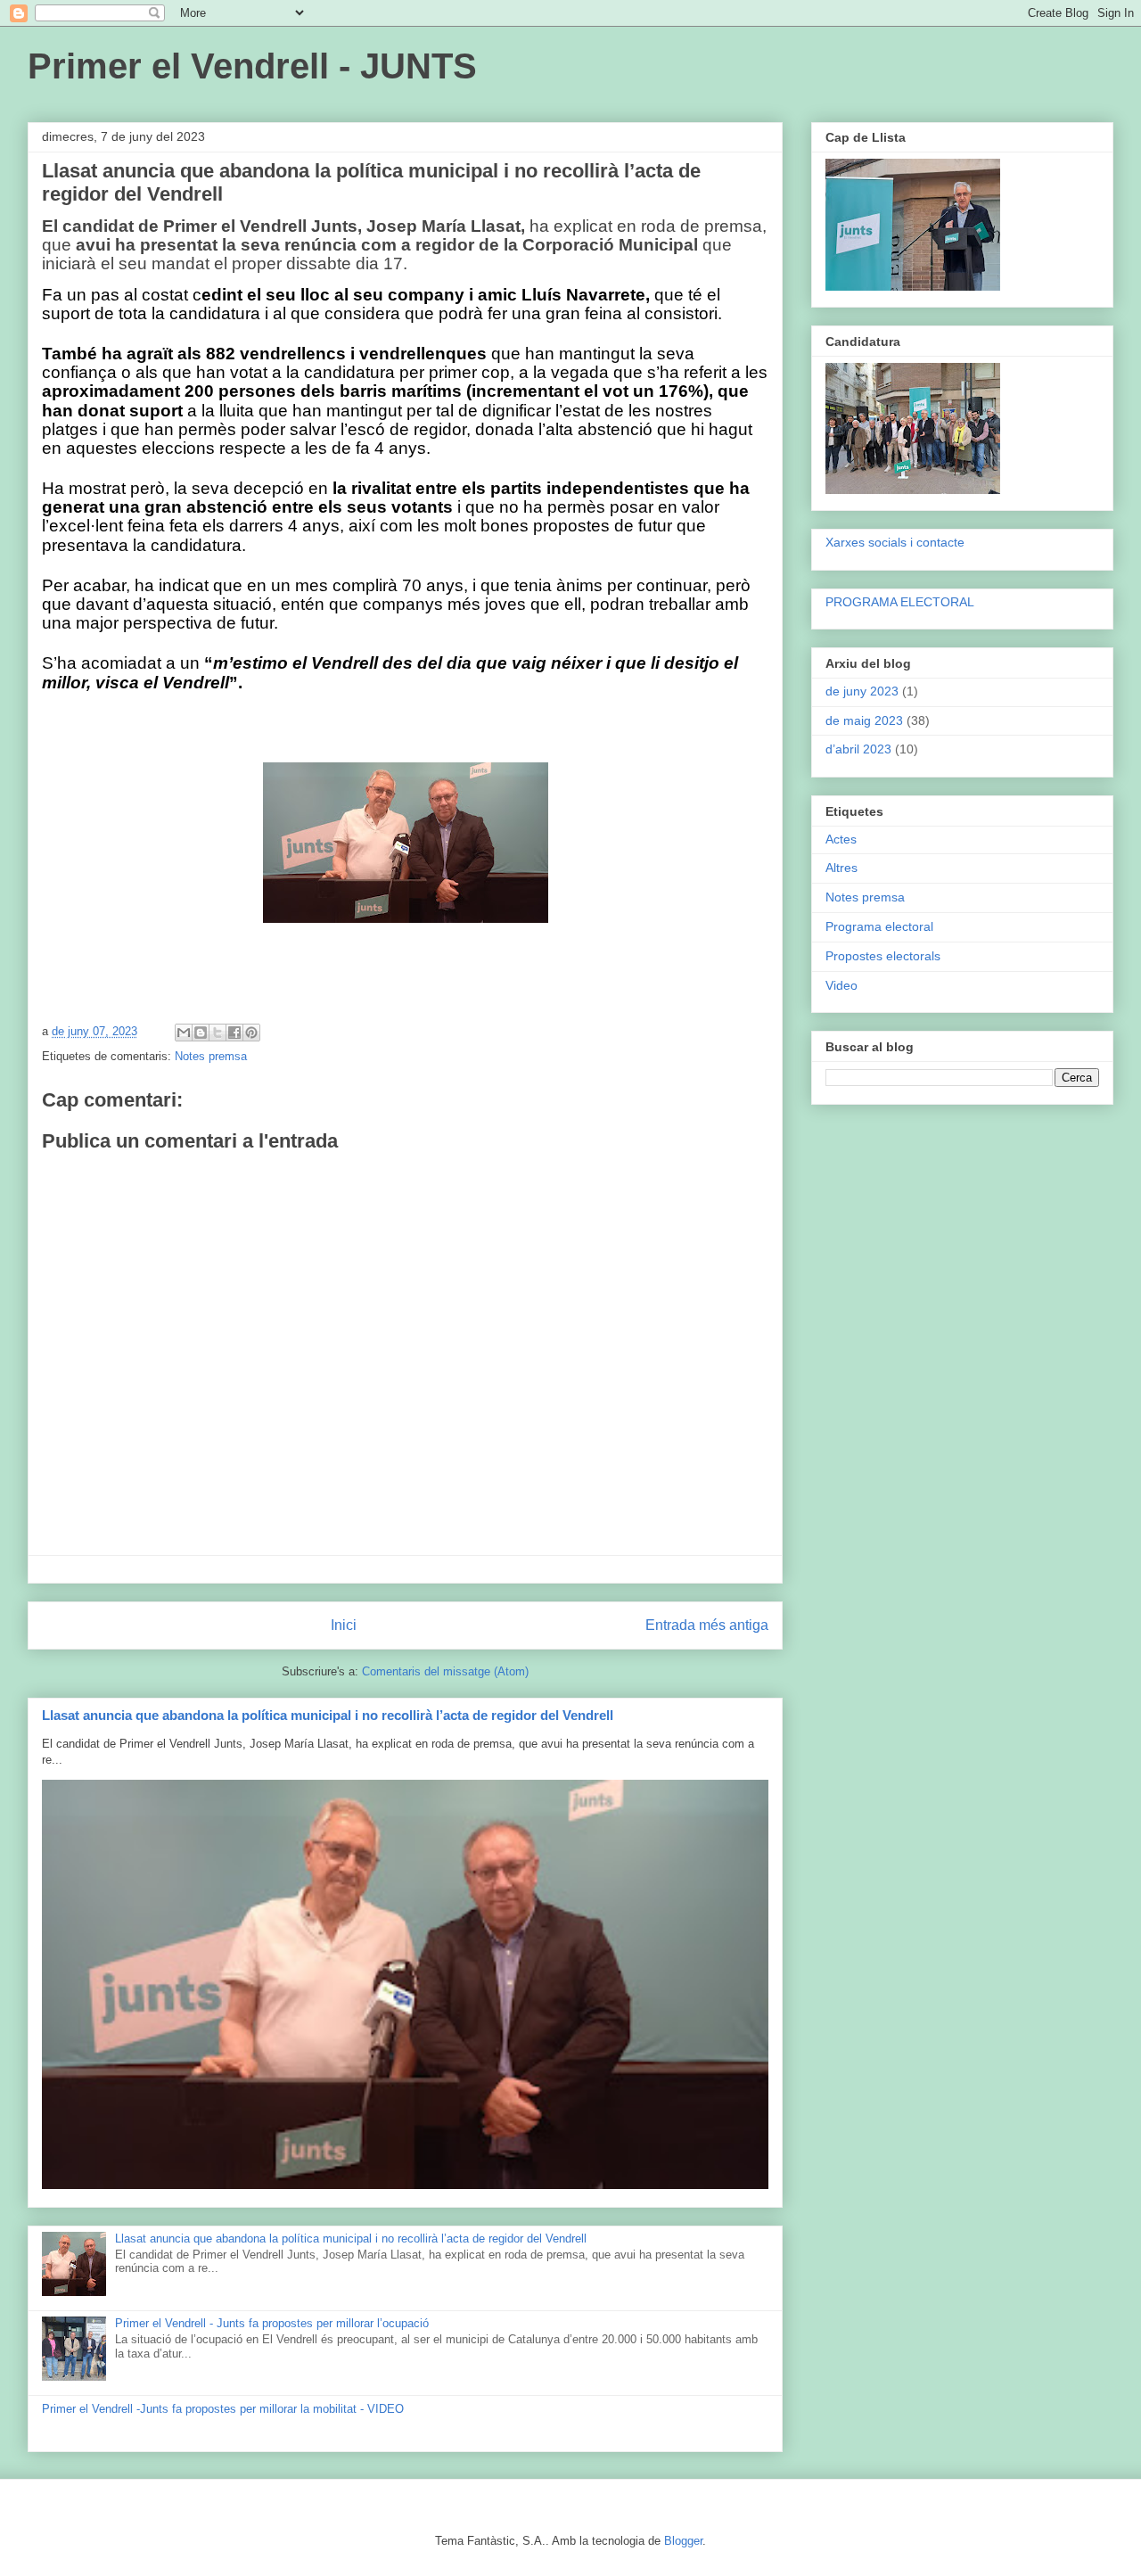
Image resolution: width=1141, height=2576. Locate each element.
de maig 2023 (864, 720)
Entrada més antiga (707, 1625)
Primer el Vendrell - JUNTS (252, 66)
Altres (841, 868)
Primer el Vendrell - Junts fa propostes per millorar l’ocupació (272, 2323)
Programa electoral (879, 926)
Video (841, 985)
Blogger (683, 2541)
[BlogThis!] (201, 1033)
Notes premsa (211, 1056)
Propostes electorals (883, 956)
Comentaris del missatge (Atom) (445, 1671)
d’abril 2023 (858, 749)
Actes (841, 839)
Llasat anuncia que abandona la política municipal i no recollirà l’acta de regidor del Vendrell (328, 1715)
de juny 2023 (862, 691)
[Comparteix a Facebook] (234, 1033)
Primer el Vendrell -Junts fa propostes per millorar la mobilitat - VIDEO (223, 2409)
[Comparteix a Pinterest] (251, 1033)
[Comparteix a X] (218, 1033)
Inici (344, 1625)
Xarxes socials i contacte (895, 542)
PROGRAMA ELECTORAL (900, 602)
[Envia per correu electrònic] (184, 1033)
